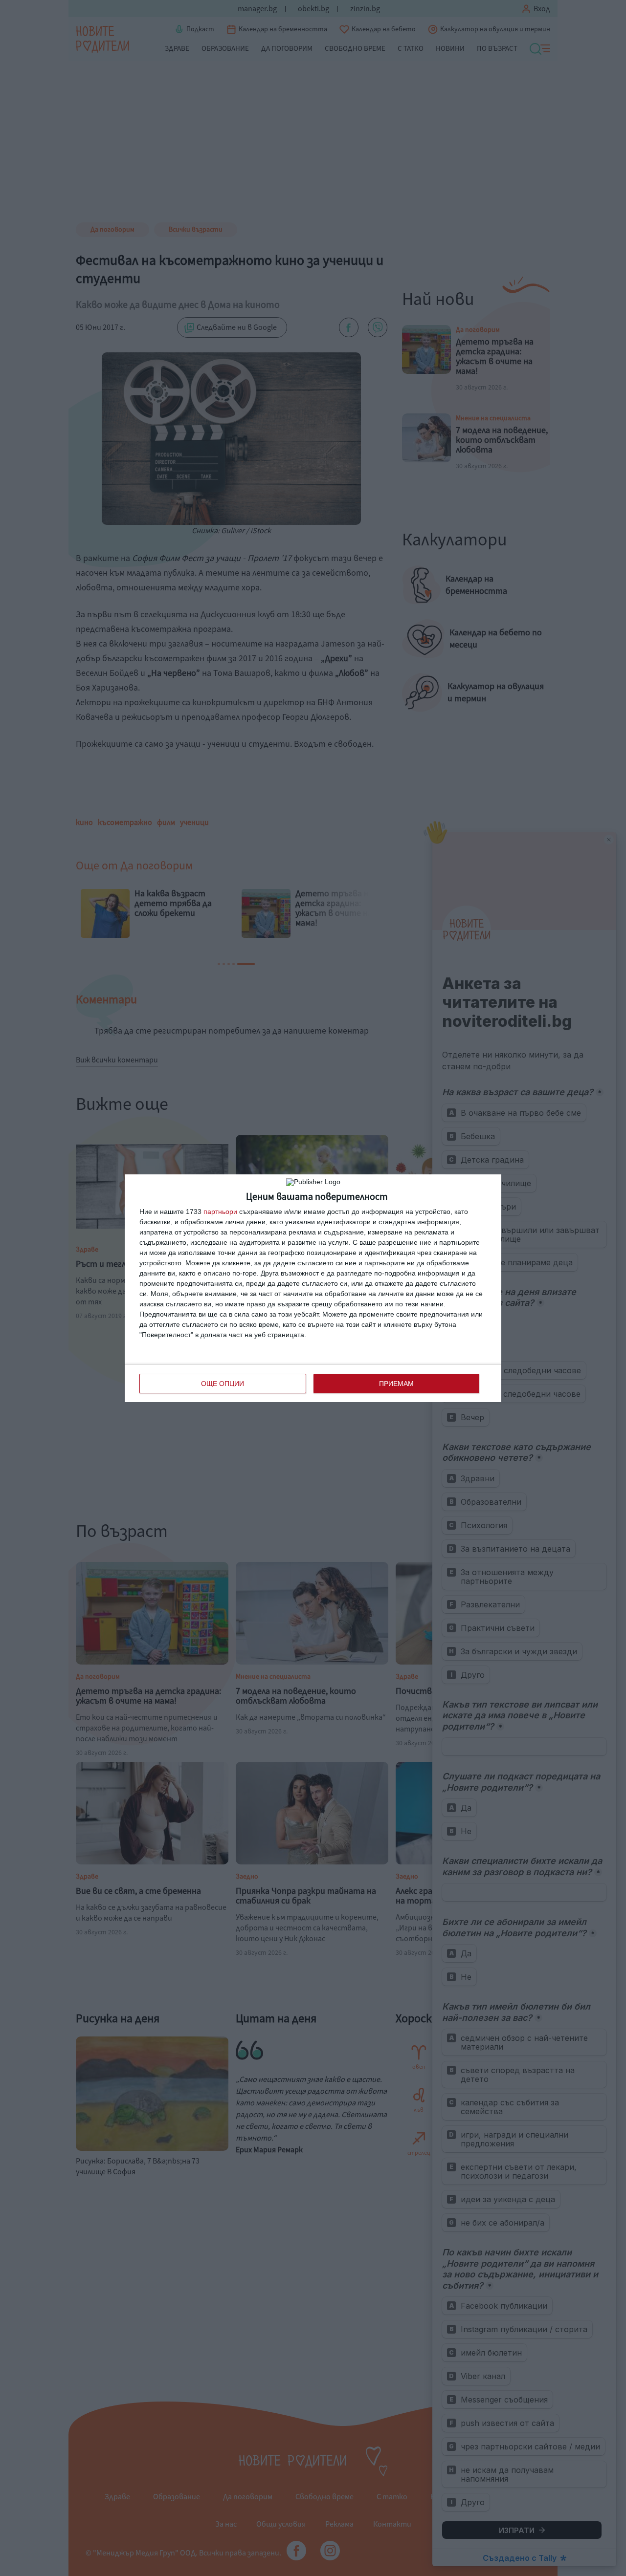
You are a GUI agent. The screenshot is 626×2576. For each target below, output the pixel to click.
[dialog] (313, 1288)
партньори (220, 1212)
